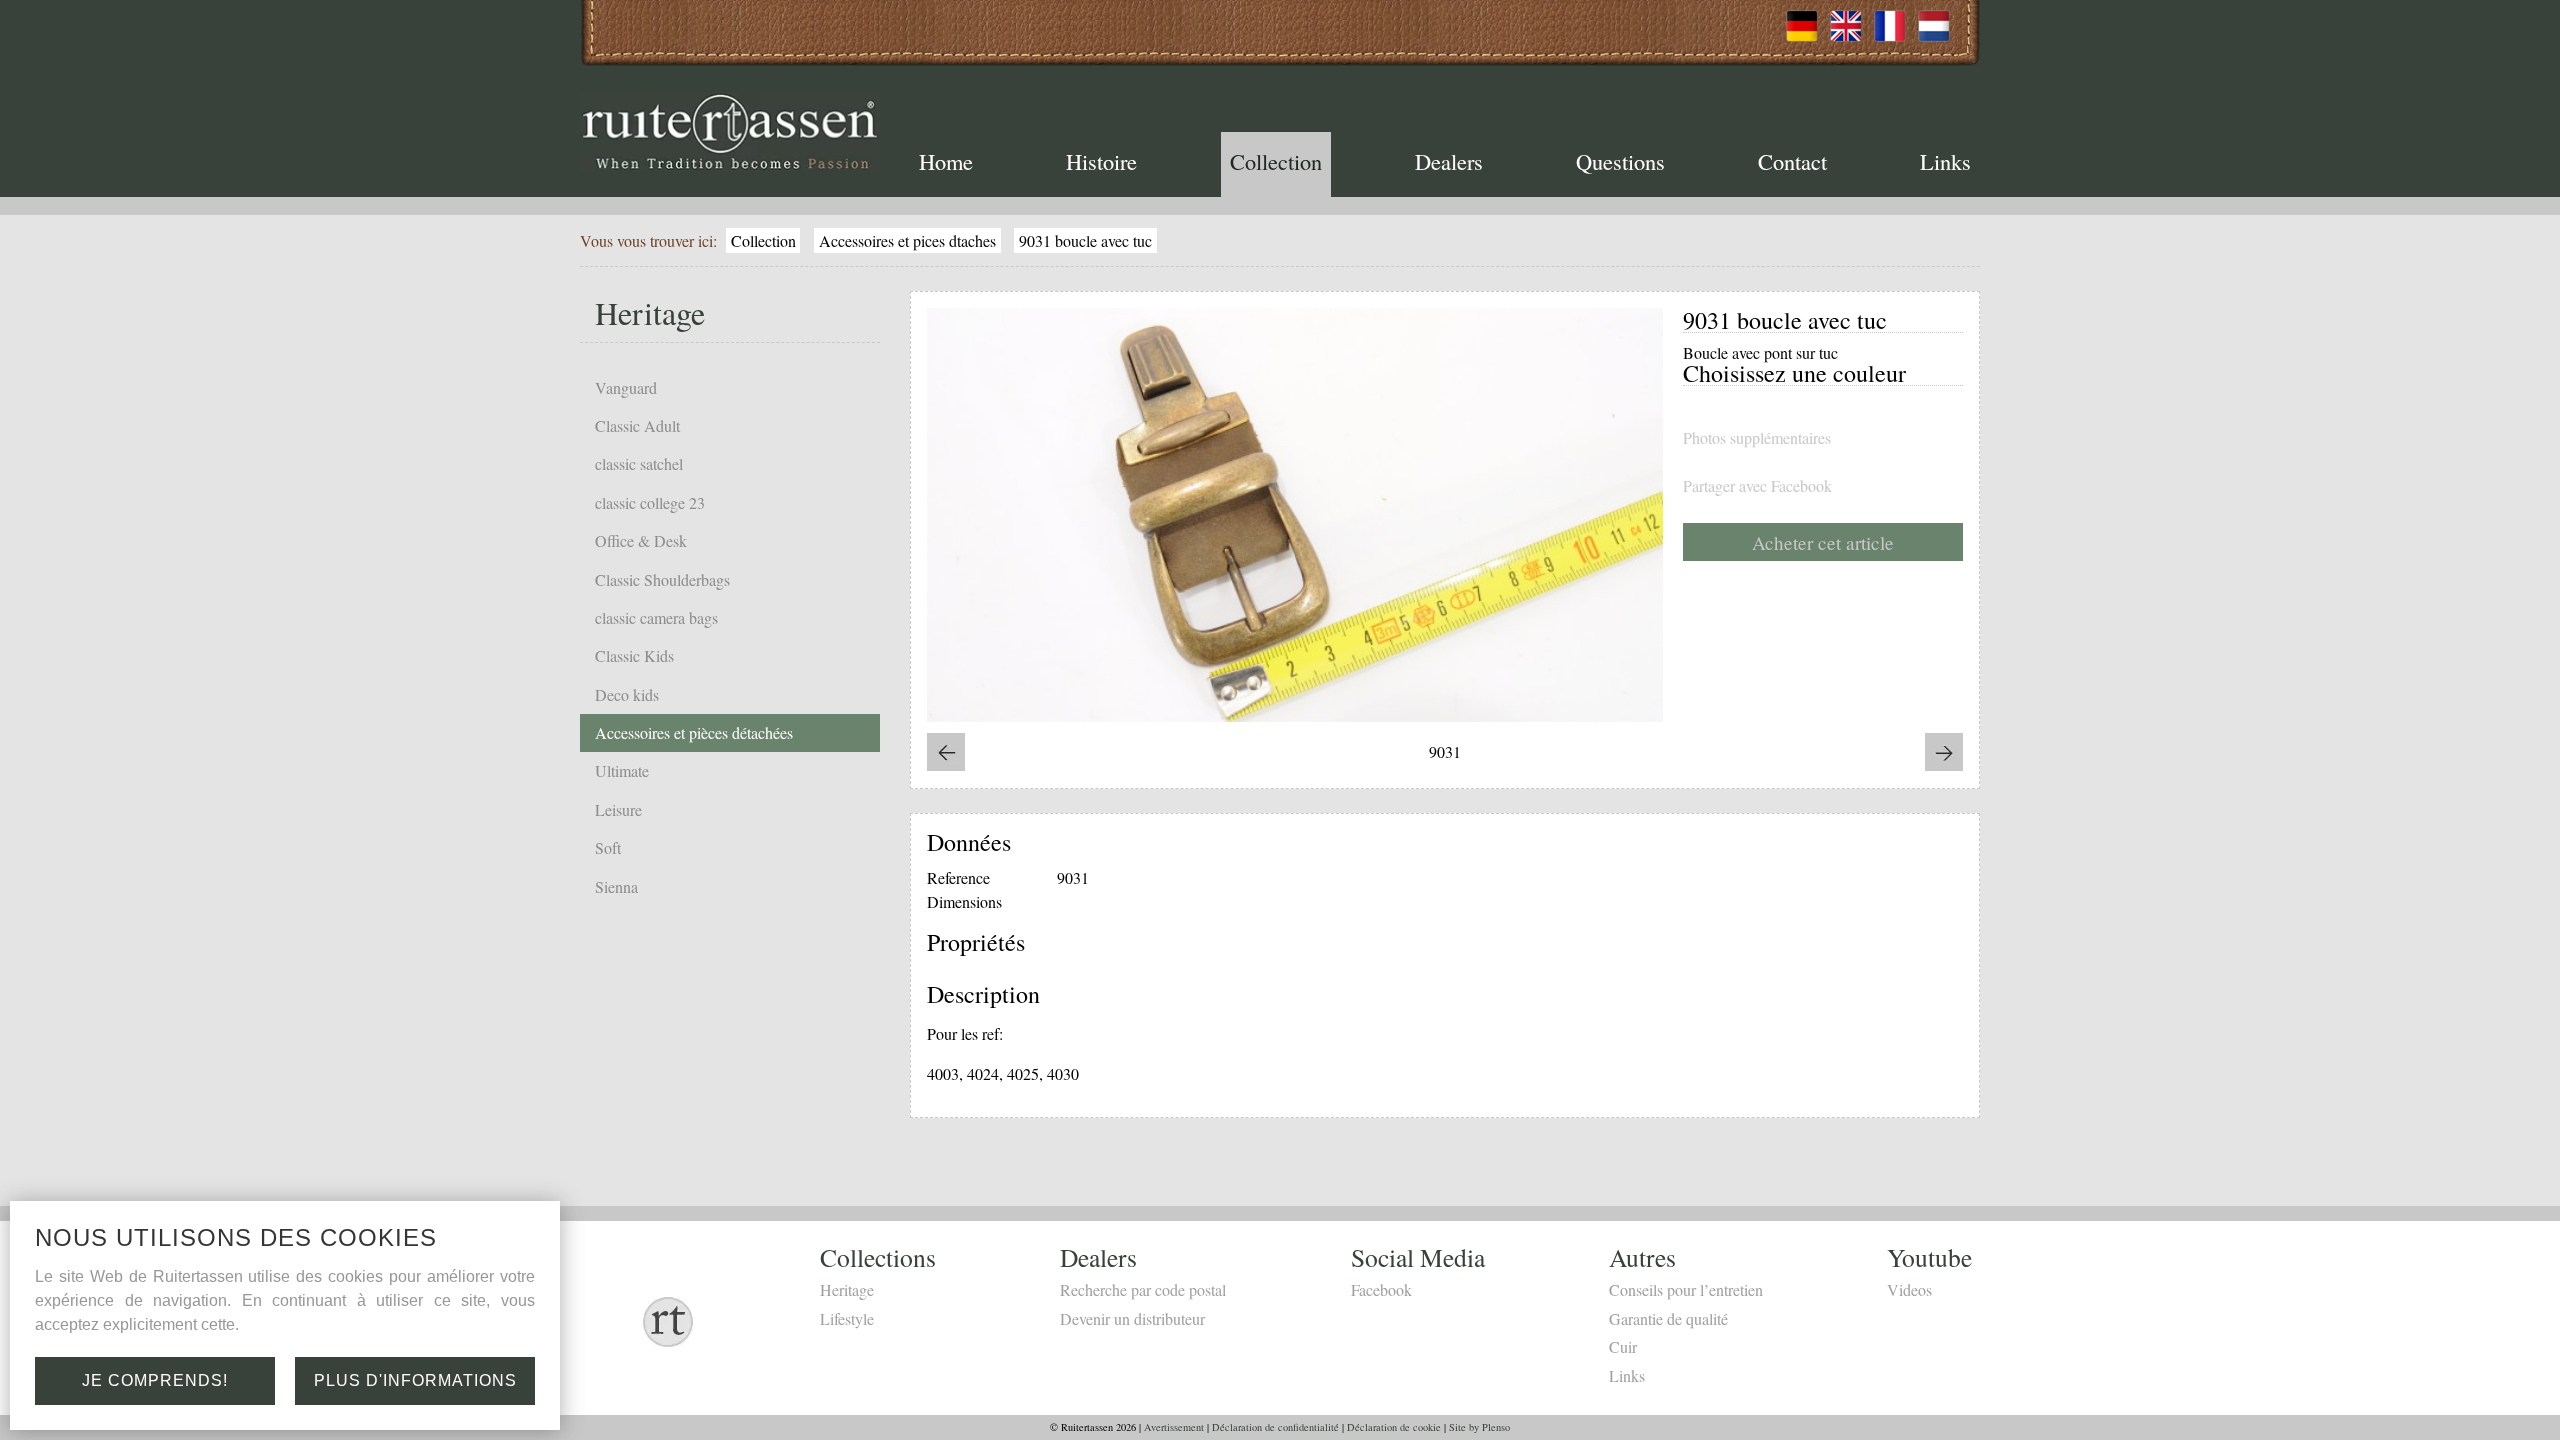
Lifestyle (847, 1318)
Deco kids (627, 694)
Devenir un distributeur (1132, 1318)
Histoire (1101, 161)
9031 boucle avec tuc (1085, 240)
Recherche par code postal (1143, 1289)
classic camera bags (656, 617)
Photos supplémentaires (1757, 438)
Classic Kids (634, 655)
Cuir (1623, 1346)
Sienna (616, 886)
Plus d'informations (415, 1380)
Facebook (1381, 1289)
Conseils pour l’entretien (1686, 1289)
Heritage (847, 1289)
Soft (608, 847)
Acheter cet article (1823, 542)
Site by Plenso (1479, 1427)
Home (946, 161)
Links (1945, 161)
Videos (1909, 1289)
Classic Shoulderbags (662, 579)
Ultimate (622, 770)
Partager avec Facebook (1757, 486)
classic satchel (639, 463)
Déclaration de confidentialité (1275, 1427)
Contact (1792, 161)
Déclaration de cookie (1394, 1427)
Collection (1276, 161)
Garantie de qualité (1668, 1318)
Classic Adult (637, 425)
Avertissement (1174, 1427)
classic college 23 (650, 502)
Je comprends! (155, 1380)
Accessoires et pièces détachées (694, 732)
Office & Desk (641, 540)
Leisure (618, 809)
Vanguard (626, 387)
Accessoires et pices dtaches (907, 240)
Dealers (1449, 161)
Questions (1620, 161)
